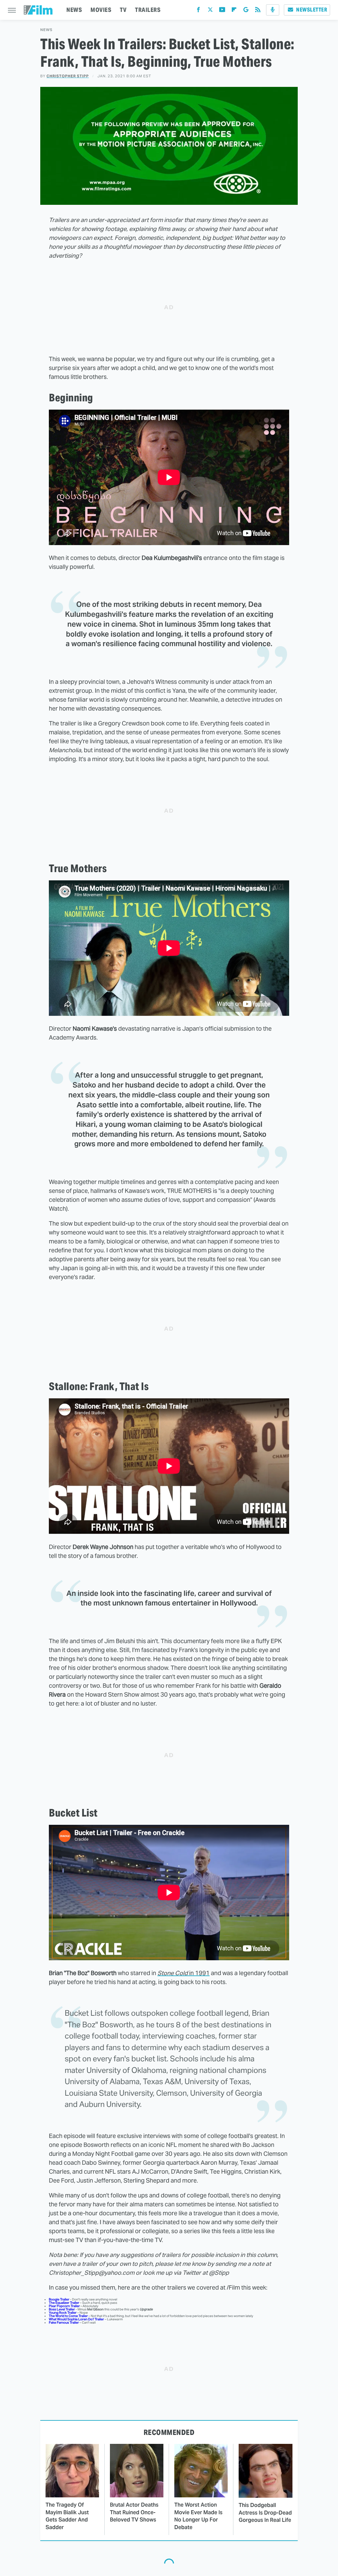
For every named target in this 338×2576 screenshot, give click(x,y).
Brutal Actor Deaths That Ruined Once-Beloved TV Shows (134, 2512)
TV (123, 10)
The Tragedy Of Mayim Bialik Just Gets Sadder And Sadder (67, 2516)
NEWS (74, 10)
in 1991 (184, 1973)
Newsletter (312, 10)
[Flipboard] (234, 11)
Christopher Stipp (68, 76)
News (46, 30)
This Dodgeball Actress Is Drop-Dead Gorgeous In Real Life (265, 2513)
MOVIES (101, 10)
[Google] (246, 11)
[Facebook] (198, 11)
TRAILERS (148, 10)
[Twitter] (210, 11)
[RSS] (258, 11)
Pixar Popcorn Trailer (64, 2306)
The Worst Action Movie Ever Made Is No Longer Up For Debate (198, 2516)
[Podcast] (273, 10)
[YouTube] (222, 11)
